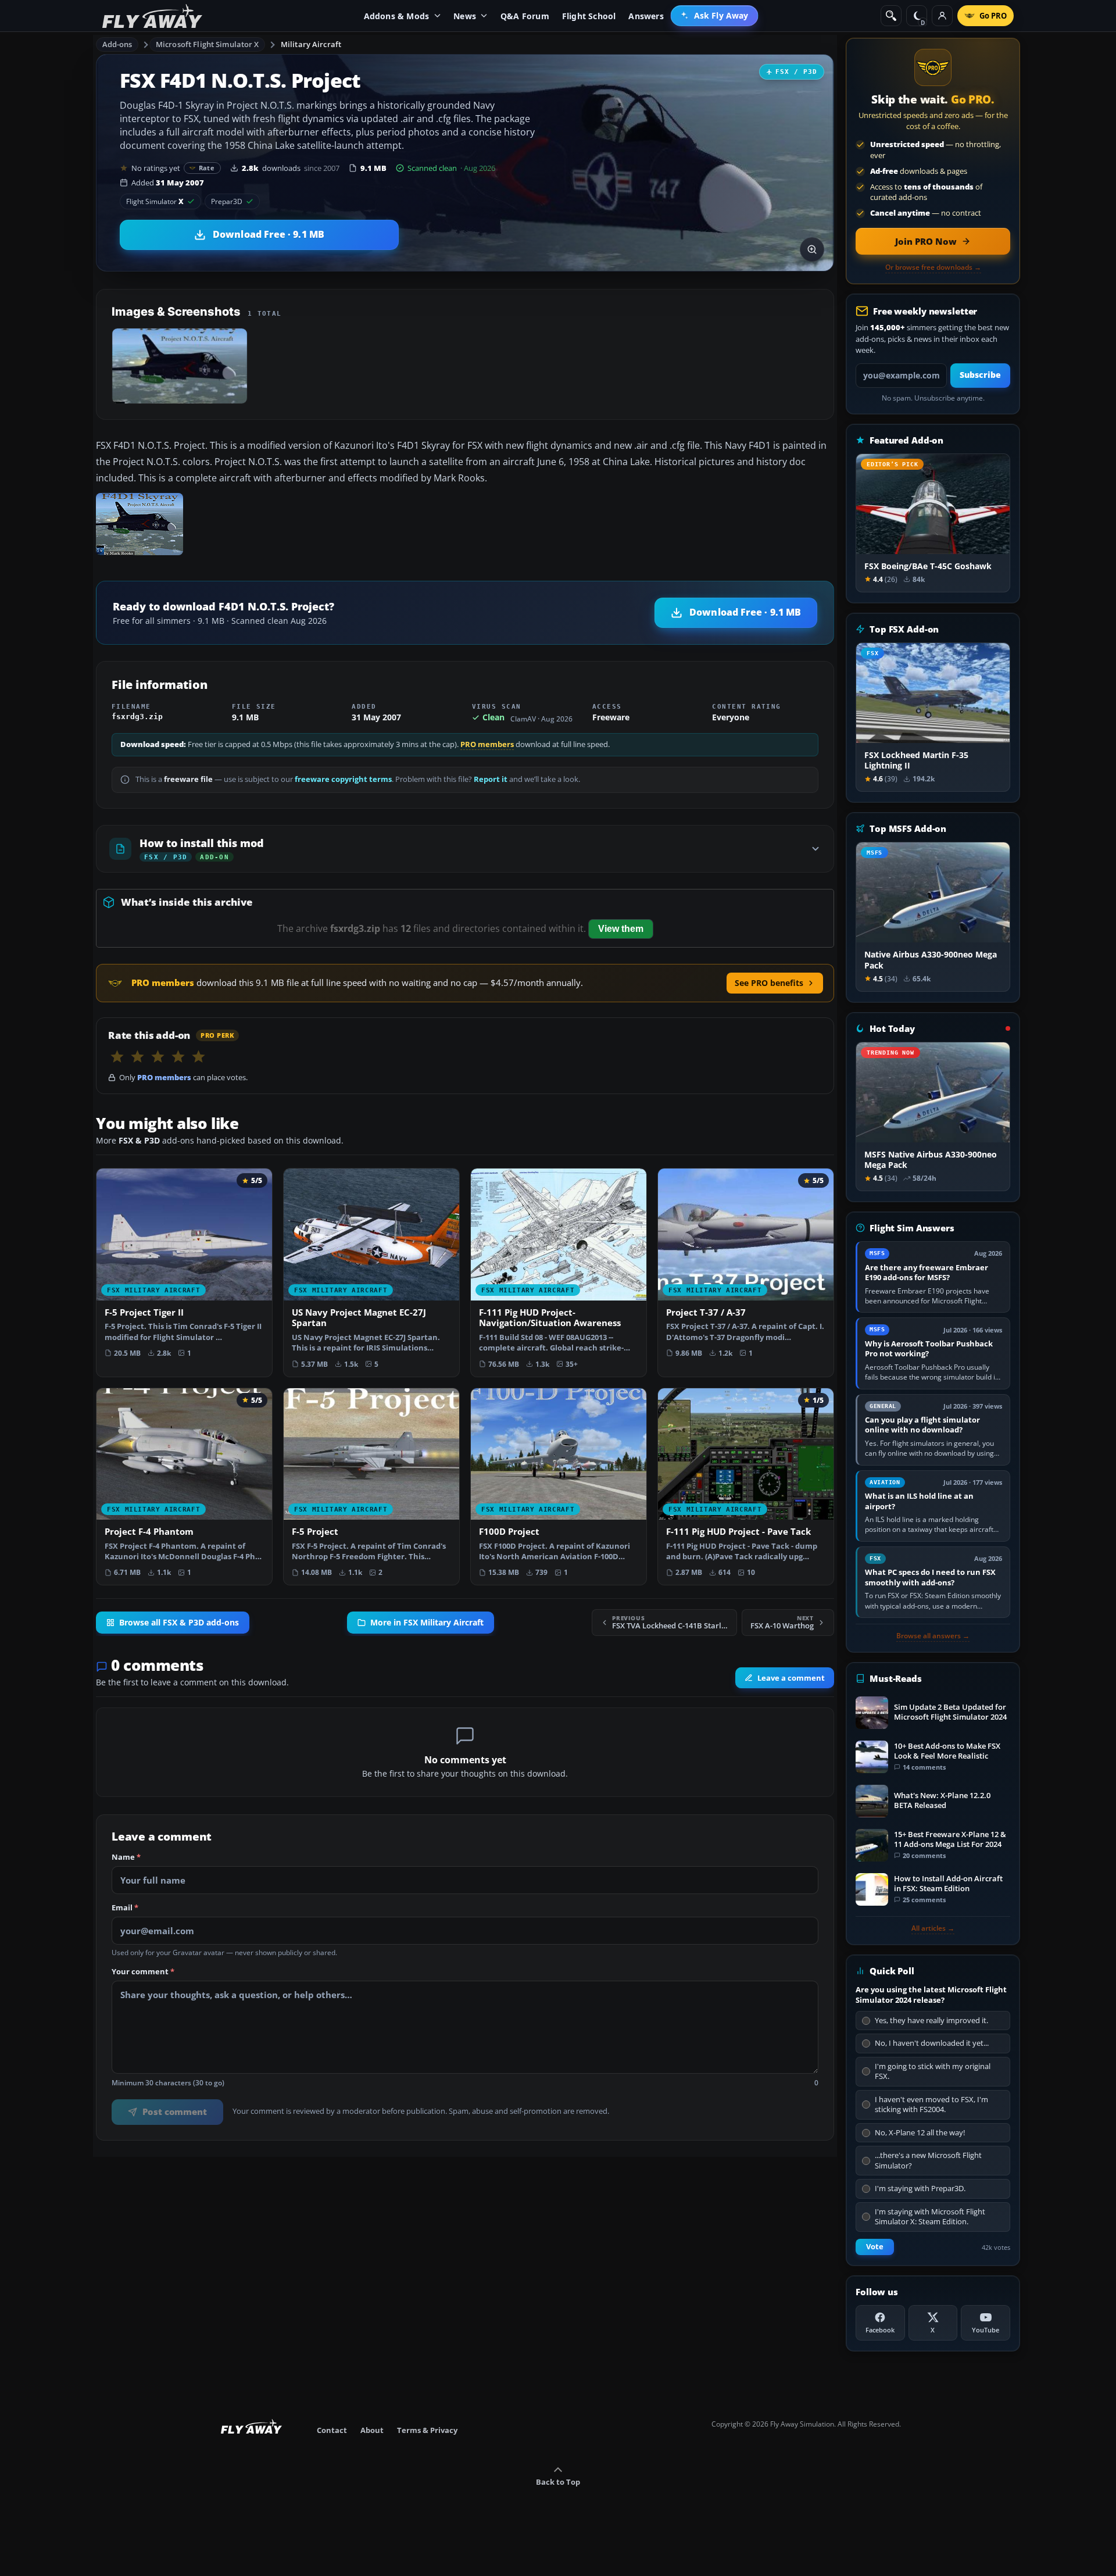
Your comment (143, 1972)
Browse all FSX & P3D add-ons (179, 1623)
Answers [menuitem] (646, 16)
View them (621, 929)
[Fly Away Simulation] (152, 16)
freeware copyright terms (343, 779)
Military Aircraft (311, 44)
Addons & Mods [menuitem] (397, 16)
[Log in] (942, 16)
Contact (332, 2430)
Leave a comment (791, 1678)
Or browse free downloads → (933, 267)
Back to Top (558, 2482)
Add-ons (117, 44)
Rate (207, 168)
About (372, 2430)
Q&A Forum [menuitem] (525, 16)
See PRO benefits (769, 983)
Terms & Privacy (427, 2430)
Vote (875, 2247)
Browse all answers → (933, 1636)
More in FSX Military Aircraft (427, 1623)
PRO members (487, 744)
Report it (491, 779)
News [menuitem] (465, 16)
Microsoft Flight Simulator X (208, 44)
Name (126, 1857)
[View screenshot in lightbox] (812, 249)
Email (125, 1908)
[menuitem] (715, 16)
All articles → (933, 1928)
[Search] (891, 16)
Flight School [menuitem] (589, 16)
